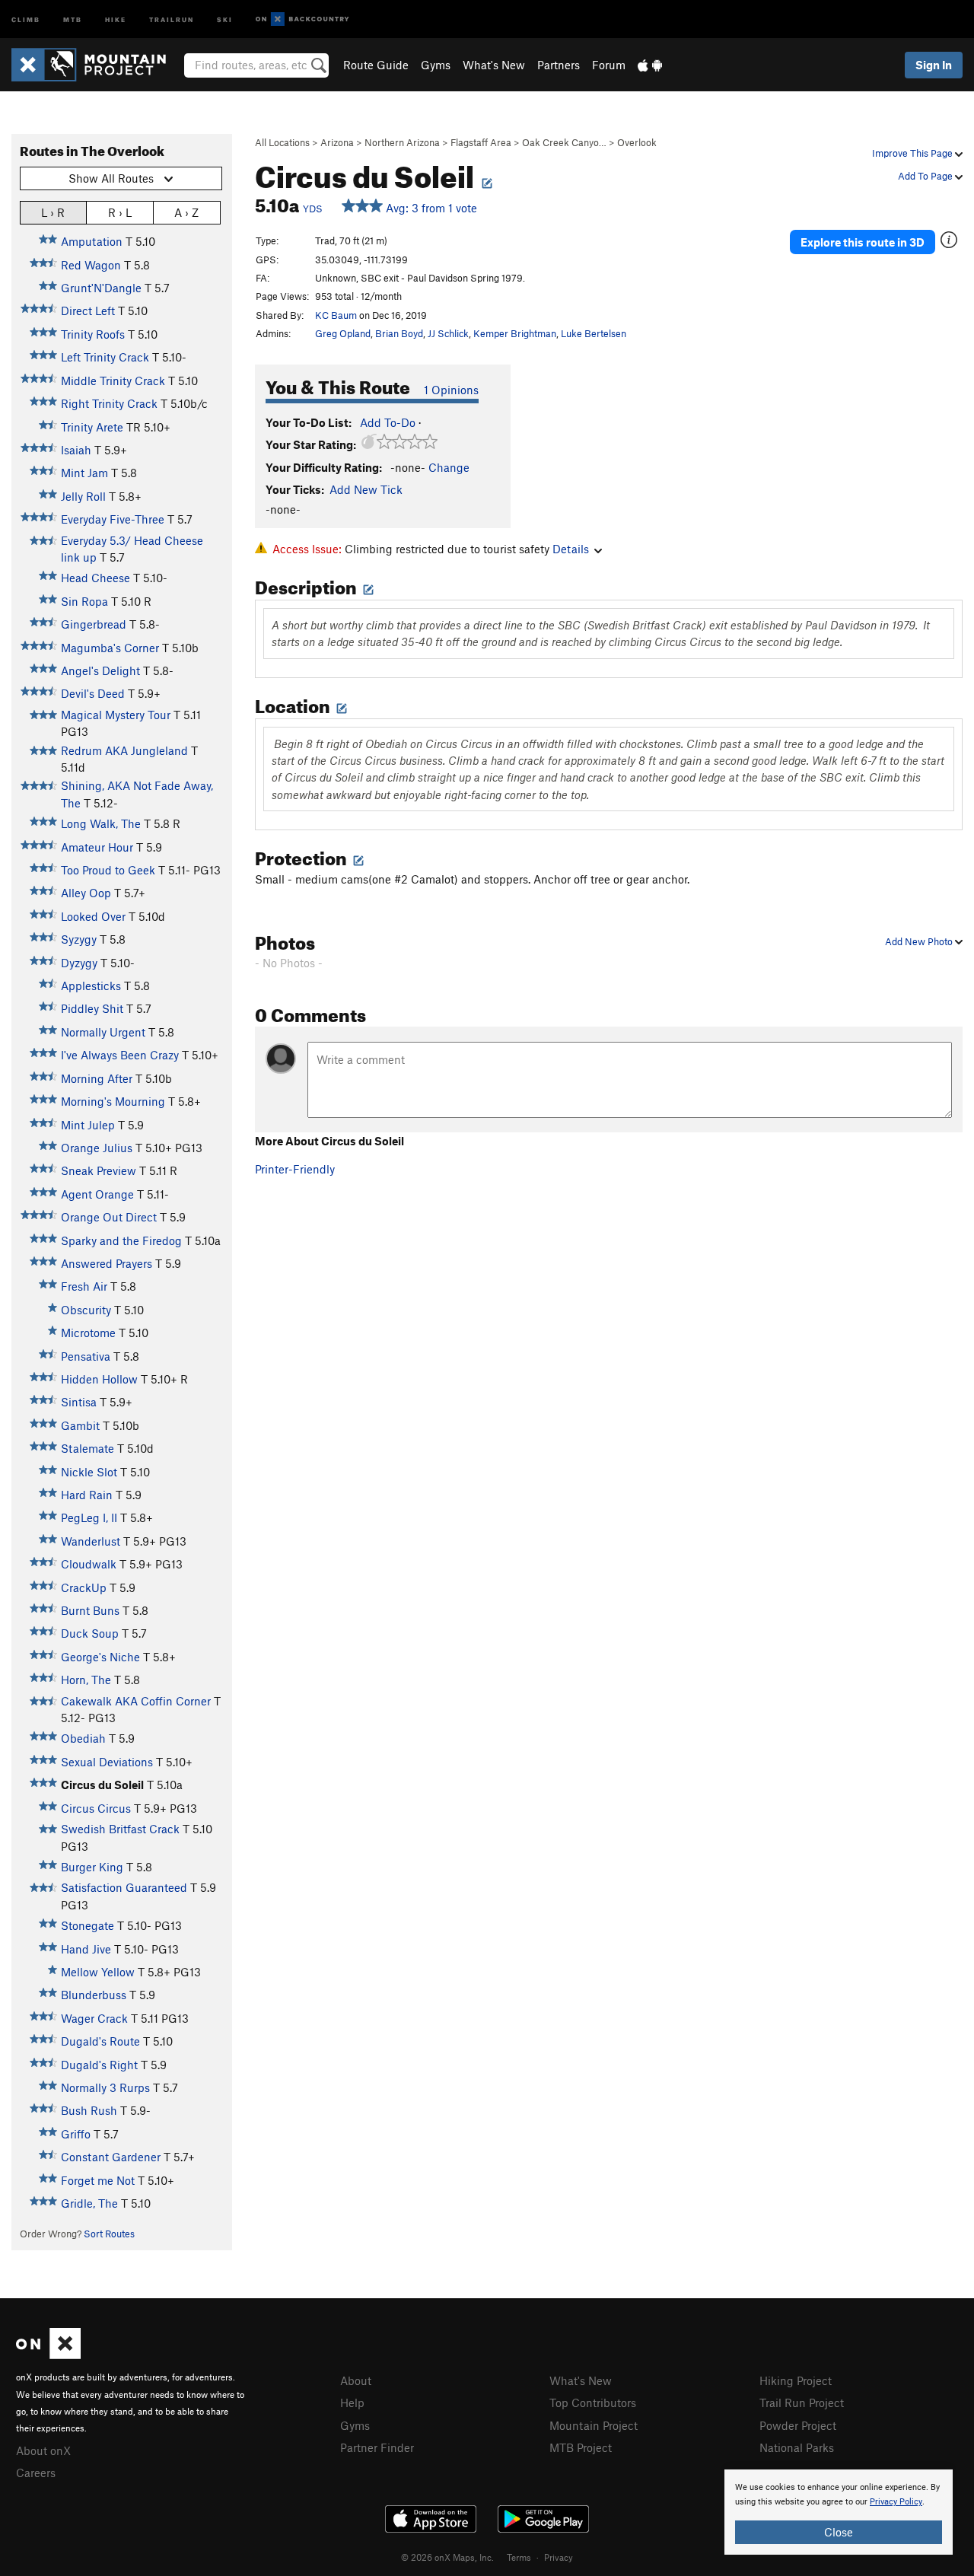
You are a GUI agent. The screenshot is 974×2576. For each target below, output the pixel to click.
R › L (120, 212)
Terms (519, 2557)
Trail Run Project (802, 2402)
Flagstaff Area (481, 142)
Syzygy (79, 939)
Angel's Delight (100, 670)
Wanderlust (91, 1541)
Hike (116, 19)
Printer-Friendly (295, 1169)
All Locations (282, 142)
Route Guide (376, 65)
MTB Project (581, 2447)
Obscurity (86, 1310)
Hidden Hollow (99, 1379)
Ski (225, 19)
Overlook (637, 142)
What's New (494, 65)
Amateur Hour (97, 847)
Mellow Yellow (98, 1972)
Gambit (80, 1425)
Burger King (92, 1867)
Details (571, 549)
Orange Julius (97, 1148)
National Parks (797, 2447)
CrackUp (84, 1587)
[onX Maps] (48, 2355)
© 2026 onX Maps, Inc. (447, 2557)
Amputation (92, 241)
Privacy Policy (896, 2502)
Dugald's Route (100, 2041)
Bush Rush (89, 2110)
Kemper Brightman (515, 333)
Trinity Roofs (93, 334)
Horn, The (86, 1680)
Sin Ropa (84, 601)
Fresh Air (84, 1286)
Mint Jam (84, 473)
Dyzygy (79, 963)
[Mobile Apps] (650, 65)
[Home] (96, 65)
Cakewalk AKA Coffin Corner (136, 1701)
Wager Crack (94, 2018)
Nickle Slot (89, 1472)
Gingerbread (94, 624)
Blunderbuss (94, 1995)
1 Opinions (451, 390)
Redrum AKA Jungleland (124, 750)
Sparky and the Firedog (121, 1240)
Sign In (934, 65)
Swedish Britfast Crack (120, 1829)
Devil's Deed (93, 693)
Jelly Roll (83, 496)
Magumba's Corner (110, 648)
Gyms (436, 65)
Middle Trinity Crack (113, 381)
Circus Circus (96, 1808)
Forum (609, 65)
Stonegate (88, 1925)
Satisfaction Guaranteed (124, 1887)
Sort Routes (109, 2234)
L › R (53, 212)
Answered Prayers (107, 1263)
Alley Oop (86, 893)
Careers (36, 2473)
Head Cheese (95, 578)
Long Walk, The (101, 823)
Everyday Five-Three (113, 519)
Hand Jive (86, 1949)
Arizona (337, 142)
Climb (26, 19)
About (356, 2380)
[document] (839, 2512)
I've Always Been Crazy (120, 1055)
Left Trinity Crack (105, 357)
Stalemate (88, 1448)
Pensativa (86, 1356)
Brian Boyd (399, 333)
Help (352, 2402)
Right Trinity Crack (109, 403)
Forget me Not (98, 2180)
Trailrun (172, 19)
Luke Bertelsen (594, 333)
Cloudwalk (89, 1564)
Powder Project (798, 2425)
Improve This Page (914, 153)
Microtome (88, 1333)
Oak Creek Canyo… (564, 142)
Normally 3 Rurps (105, 2087)
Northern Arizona (402, 142)
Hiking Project (796, 2380)
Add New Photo (920, 941)
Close (839, 2532)
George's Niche (100, 1657)
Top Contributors (593, 2402)
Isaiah (76, 450)
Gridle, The (89, 2203)
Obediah (83, 1738)
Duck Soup (90, 1633)
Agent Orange (97, 1194)
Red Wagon (91, 265)
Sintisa (79, 1402)
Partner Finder (377, 2447)
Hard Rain (87, 1495)
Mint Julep (88, 1125)
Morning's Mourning (113, 1101)
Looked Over (93, 916)
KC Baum (336, 315)
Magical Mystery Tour (116, 715)
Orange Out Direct (109, 1217)
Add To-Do (388, 422)
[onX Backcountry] (302, 19)
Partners (559, 65)
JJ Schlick (448, 333)
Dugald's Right (99, 2065)
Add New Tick (366, 489)
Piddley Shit (92, 1008)
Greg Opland (343, 333)
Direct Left (88, 310)
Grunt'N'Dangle (101, 288)
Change (449, 467)
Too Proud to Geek (108, 870)
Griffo (76, 2134)
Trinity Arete (92, 427)
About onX (43, 2450)
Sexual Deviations (107, 1762)
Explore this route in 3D (863, 242)
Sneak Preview (99, 1170)
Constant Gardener (111, 2157)
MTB (73, 19)
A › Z (186, 212)
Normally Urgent (103, 1032)
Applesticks (91, 986)
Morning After (97, 1078)
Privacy (559, 2557)
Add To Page (926, 176)
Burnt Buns (90, 1610)
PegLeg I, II (89, 1517)
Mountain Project (594, 2425)
